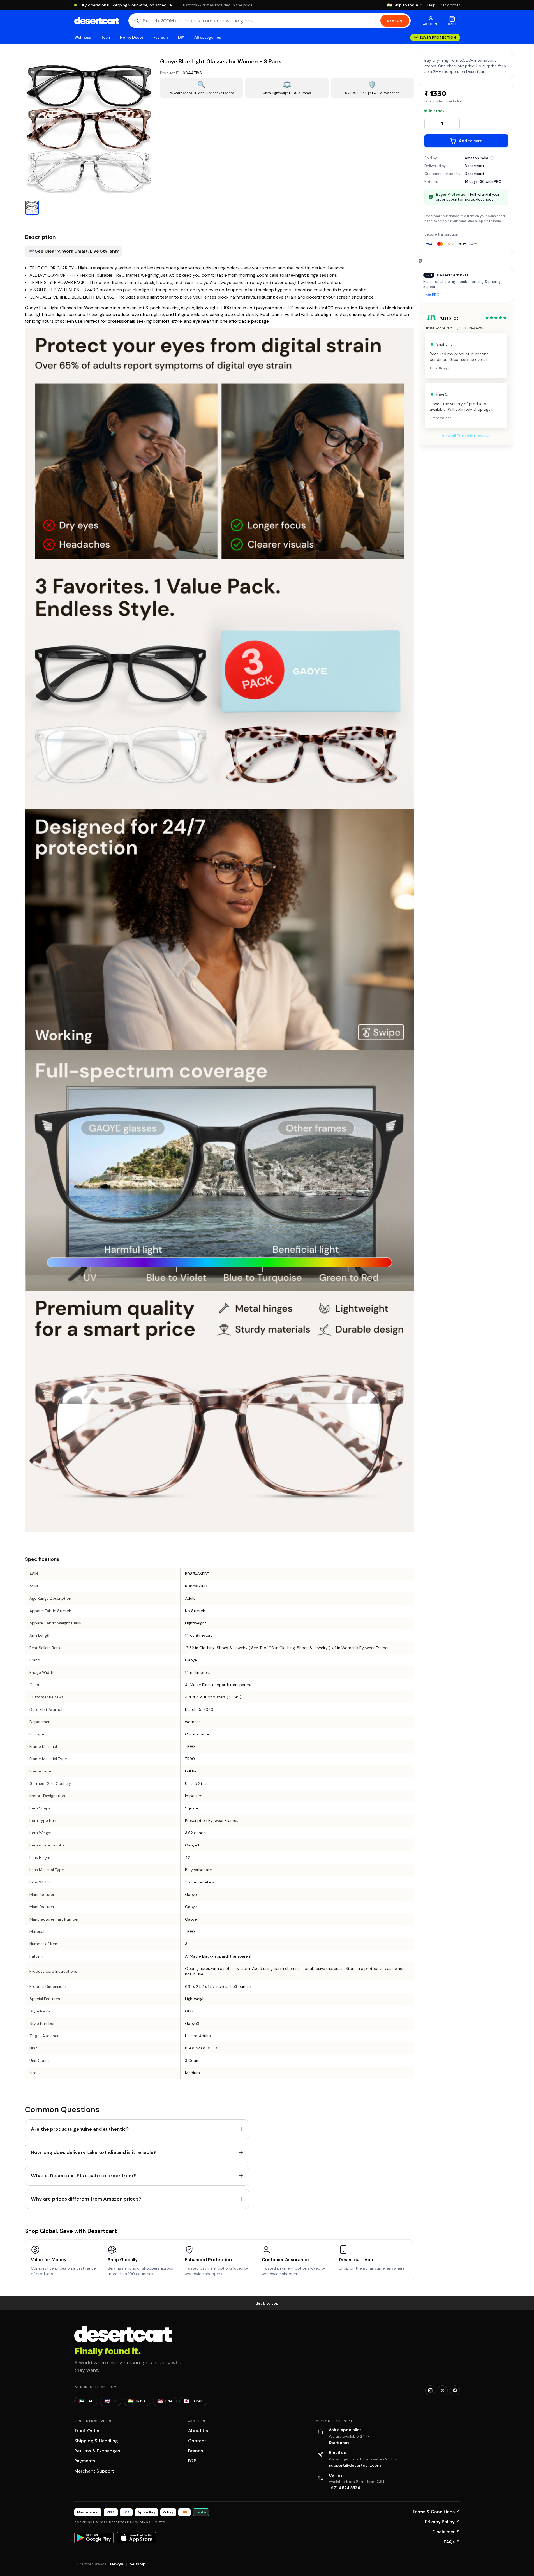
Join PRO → (434, 295)
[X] (443, 2390)
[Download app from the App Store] (137, 2538)
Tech (105, 37)
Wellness (83, 37)
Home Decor (132, 37)
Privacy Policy (442, 2522)
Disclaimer (446, 2532)
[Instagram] (430, 2390)
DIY (181, 37)
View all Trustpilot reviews (466, 436)
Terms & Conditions (436, 2512)
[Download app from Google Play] (94, 2538)
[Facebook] (455, 2390)
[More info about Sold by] (492, 158)
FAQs (452, 2542)
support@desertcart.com (355, 2465)
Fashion (161, 37)
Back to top (267, 2303)
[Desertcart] (97, 21)
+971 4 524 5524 (345, 2488)
